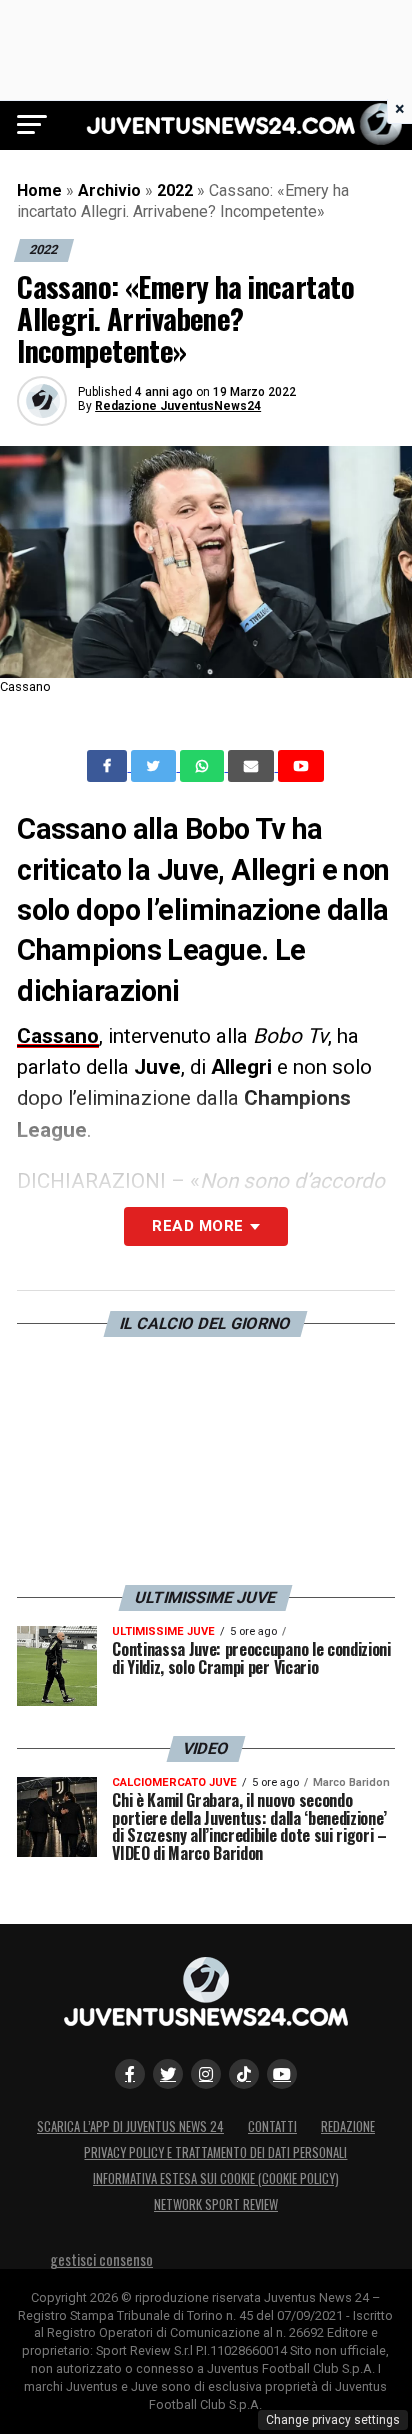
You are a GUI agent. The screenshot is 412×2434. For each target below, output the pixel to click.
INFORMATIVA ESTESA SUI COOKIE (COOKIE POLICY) (216, 2178)
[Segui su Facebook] (130, 2074)
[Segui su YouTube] (282, 2074)
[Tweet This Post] (155, 766)
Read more (197, 1226)
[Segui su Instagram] (206, 2074)
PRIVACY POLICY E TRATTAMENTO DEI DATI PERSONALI (215, 2152)
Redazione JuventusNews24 (178, 406)
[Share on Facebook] (109, 766)
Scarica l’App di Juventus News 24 (130, 2126)
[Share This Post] (204, 766)
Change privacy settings (333, 2420)
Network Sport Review (216, 2204)
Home (39, 190)
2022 (175, 190)
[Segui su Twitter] (168, 2074)
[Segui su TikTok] (244, 2074)
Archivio (109, 190)
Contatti (272, 2126)
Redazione (348, 2126)
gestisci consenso (101, 2259)
